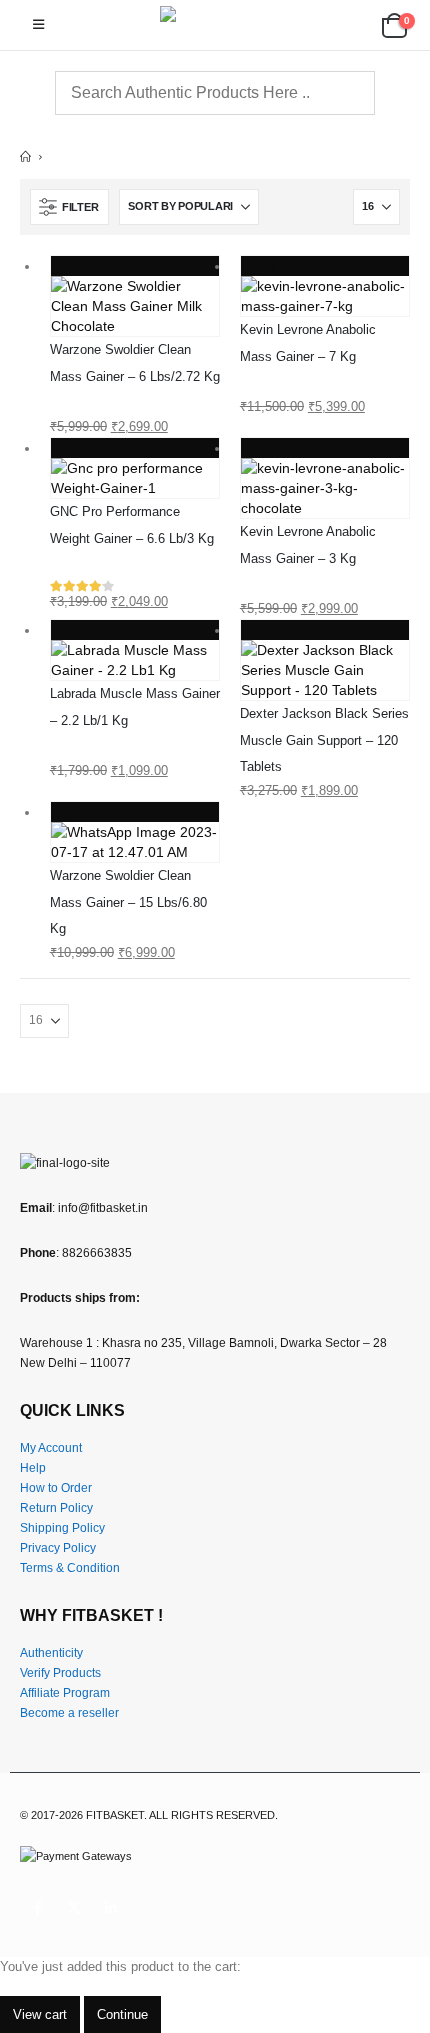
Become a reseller (69, 1712)
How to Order (56, 1487)
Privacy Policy (58, 1547)
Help (33, 1467)
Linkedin (111, 1908)
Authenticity (51, 1652)
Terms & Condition (70, 1567)
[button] (38, 25)
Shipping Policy (62, 1527)
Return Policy (56, 1507)
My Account (51, 1447)
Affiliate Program (65, 1692)
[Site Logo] (215, 25)
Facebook (37, 1908)
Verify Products (60, 1672)
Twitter (74, 1908)
